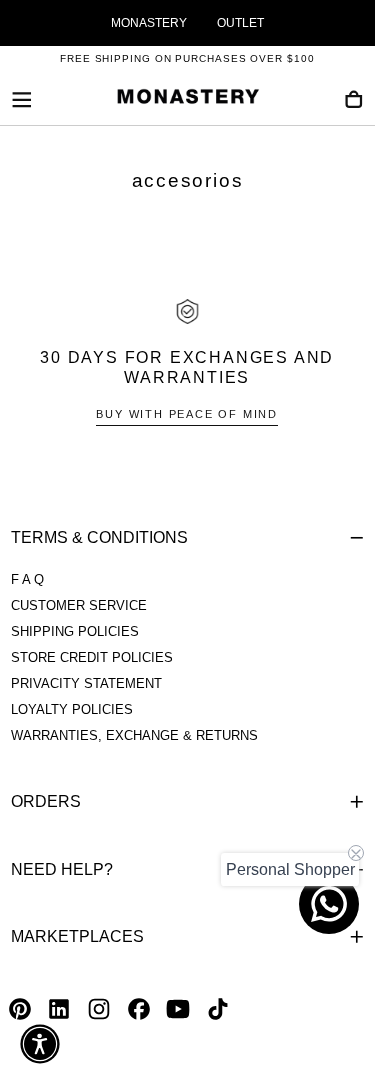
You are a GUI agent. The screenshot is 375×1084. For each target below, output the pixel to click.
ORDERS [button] (46, 801)
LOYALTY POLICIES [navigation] (72, 710)
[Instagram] (99, 1009)
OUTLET (240, 23)
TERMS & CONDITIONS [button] (99, 537)
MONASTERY (149, 23)
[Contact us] (329, 904)
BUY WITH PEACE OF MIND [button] (187, 414)
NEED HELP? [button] (62, 869)
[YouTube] (178, 1009)
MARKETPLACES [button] (77, 936)
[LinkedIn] (59, 1009)
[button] (22, 100)
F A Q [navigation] (27, 580)
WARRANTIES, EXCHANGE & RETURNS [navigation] (134, 736)
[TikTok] (218, 1009)
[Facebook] (139, 1009)
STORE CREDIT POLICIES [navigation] (92, 658)
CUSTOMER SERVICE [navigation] (79, 606)
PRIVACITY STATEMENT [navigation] (86, 684)
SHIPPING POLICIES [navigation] (75, 632)
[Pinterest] (20, 1009)
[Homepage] (188, 100)
